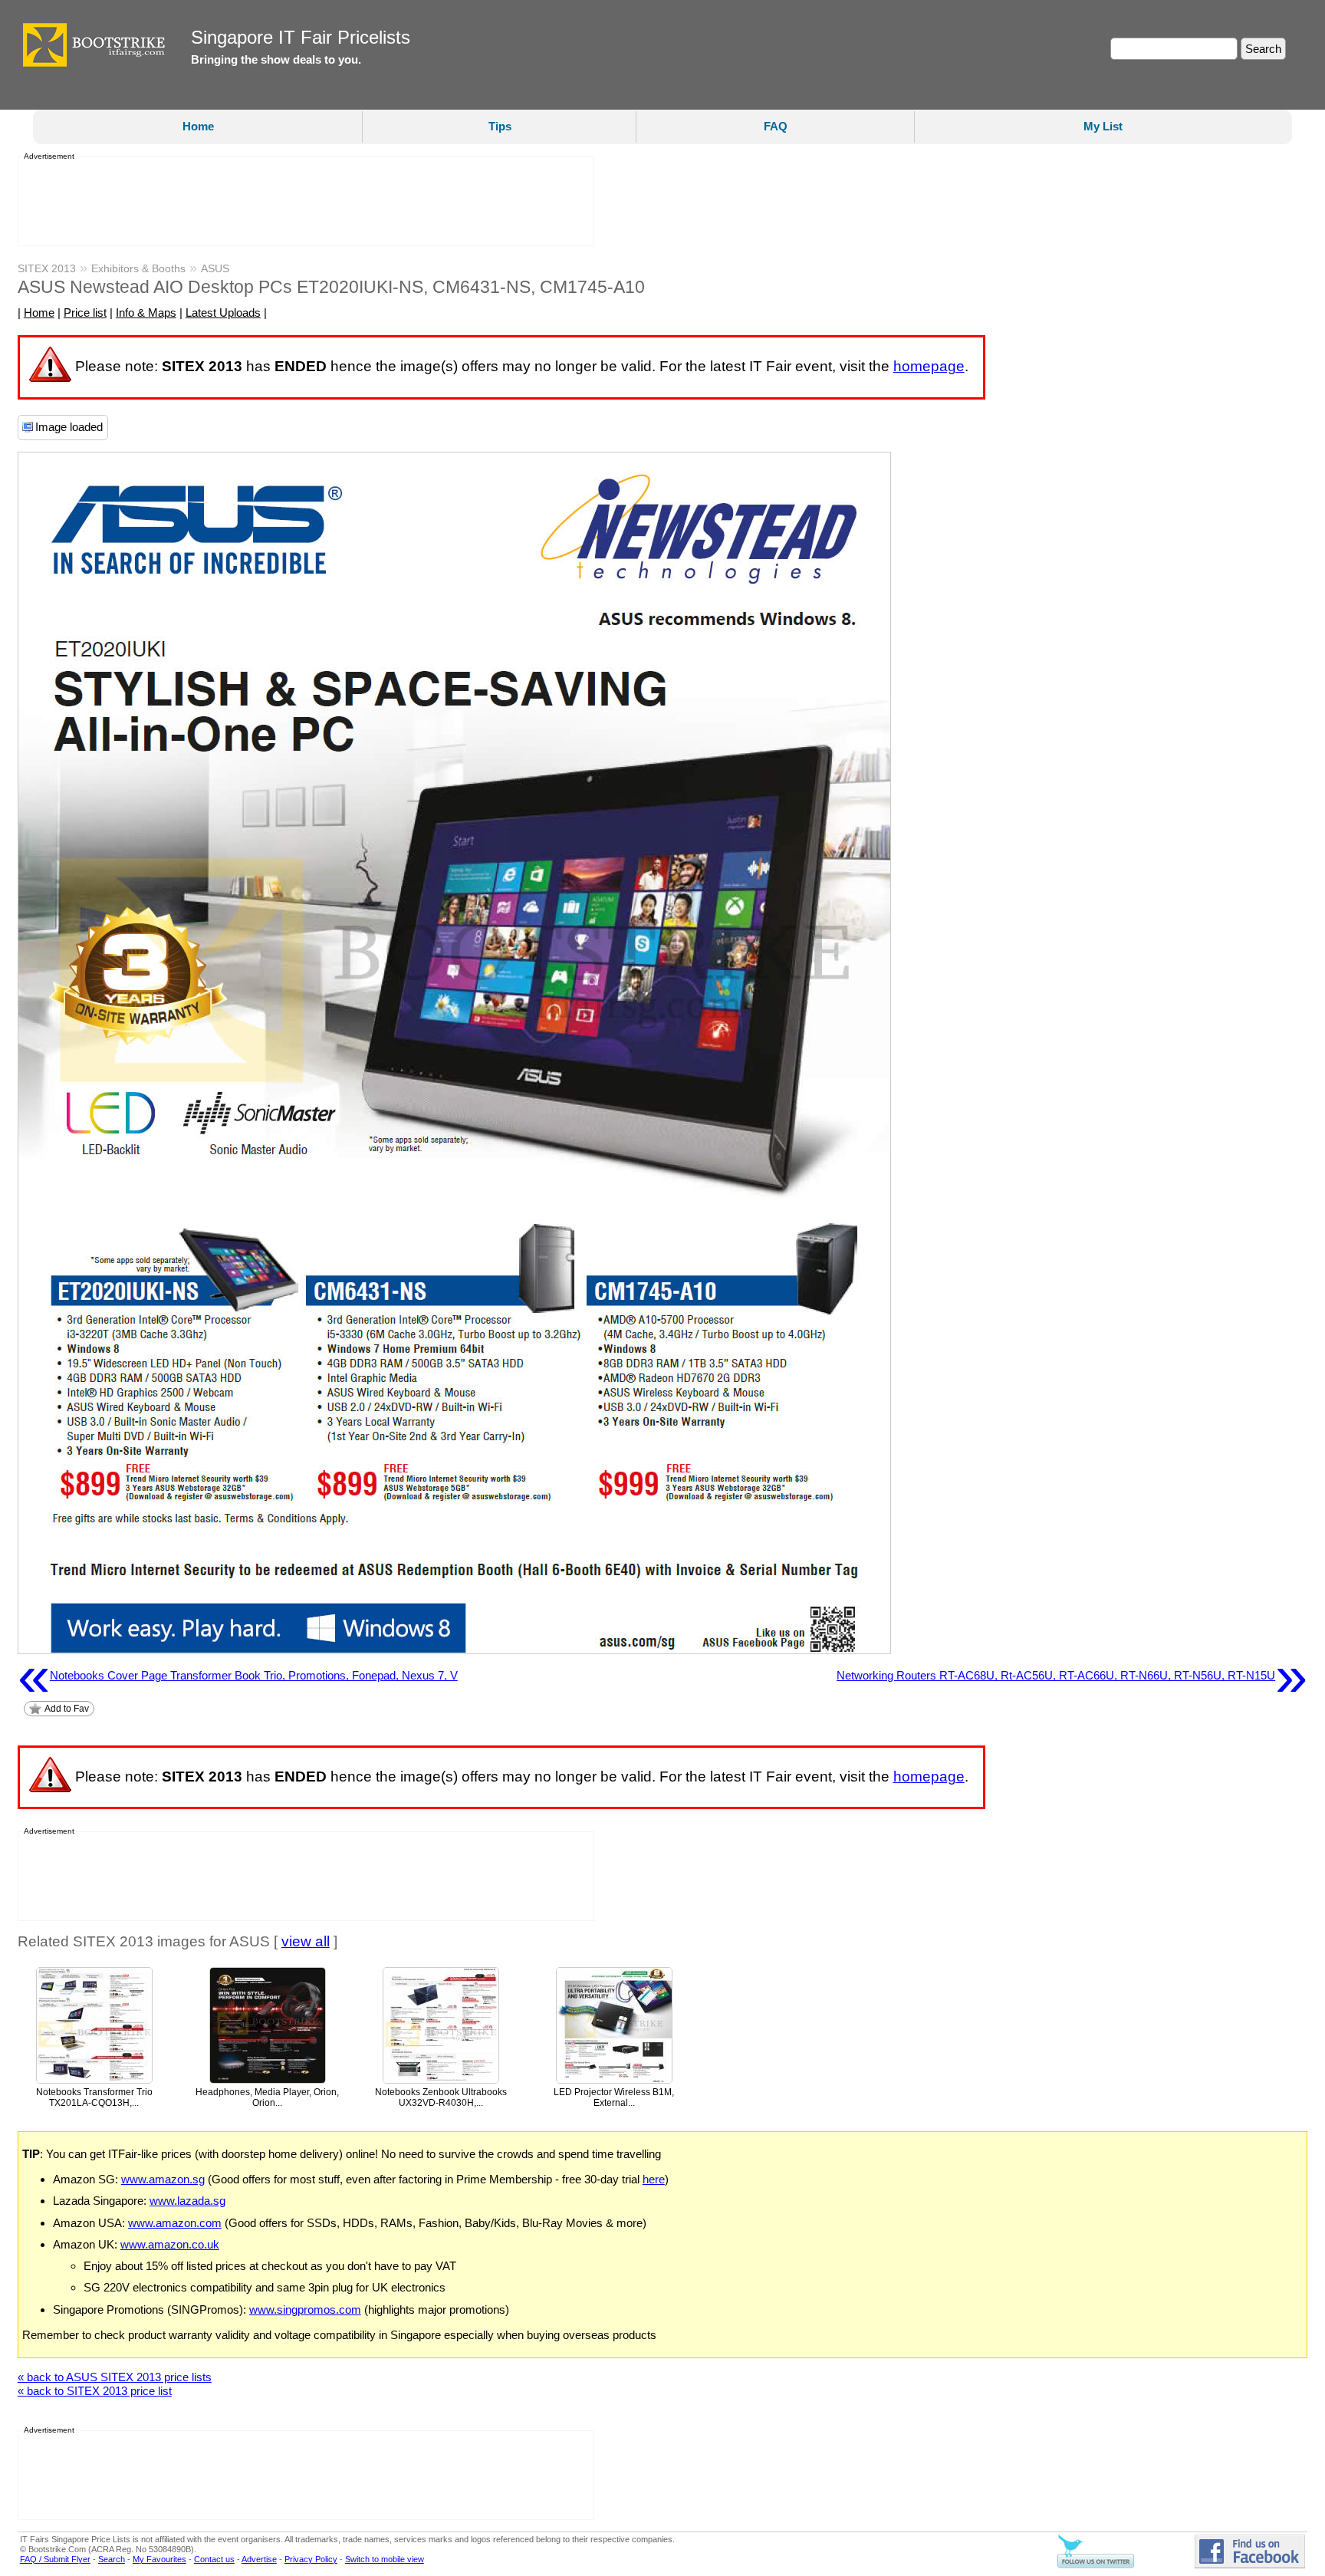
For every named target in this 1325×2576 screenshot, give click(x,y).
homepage (929, 366)
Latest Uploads (223, 313)
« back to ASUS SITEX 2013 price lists (115, 2377)
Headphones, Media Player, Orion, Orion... (267, 2098)
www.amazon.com (175, 2223)
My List (1103, 126)
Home (198, 126)
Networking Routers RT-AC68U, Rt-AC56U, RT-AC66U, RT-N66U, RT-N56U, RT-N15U (1072, 1676)
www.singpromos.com (305, 2310)
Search (112, 2559)
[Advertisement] (301, 202)
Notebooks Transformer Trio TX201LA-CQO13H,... (94, 2098)
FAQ (776, 126)
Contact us (214, 2559)
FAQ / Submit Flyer (55, 2559)
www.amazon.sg (163, 2179)
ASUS (215, 268)
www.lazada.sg (187, 2201)
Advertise (259, 2559)
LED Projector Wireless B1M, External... (614, 2098)
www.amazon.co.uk (170, 2244)
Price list (85, 313)
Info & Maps (146, 313)
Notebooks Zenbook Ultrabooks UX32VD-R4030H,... (441, 2098)
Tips (500, 126)
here (654, 2179)
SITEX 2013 (47, 268)
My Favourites (159, 2559)
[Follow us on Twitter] (1096, 2565)
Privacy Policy (311, 2559)
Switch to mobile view (385, 2559)
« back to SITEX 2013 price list (95, 2391)
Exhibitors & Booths (138, 268)
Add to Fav (67, 1709)
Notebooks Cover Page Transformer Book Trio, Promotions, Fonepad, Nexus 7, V (238, 1676)
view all (306, 1941)
